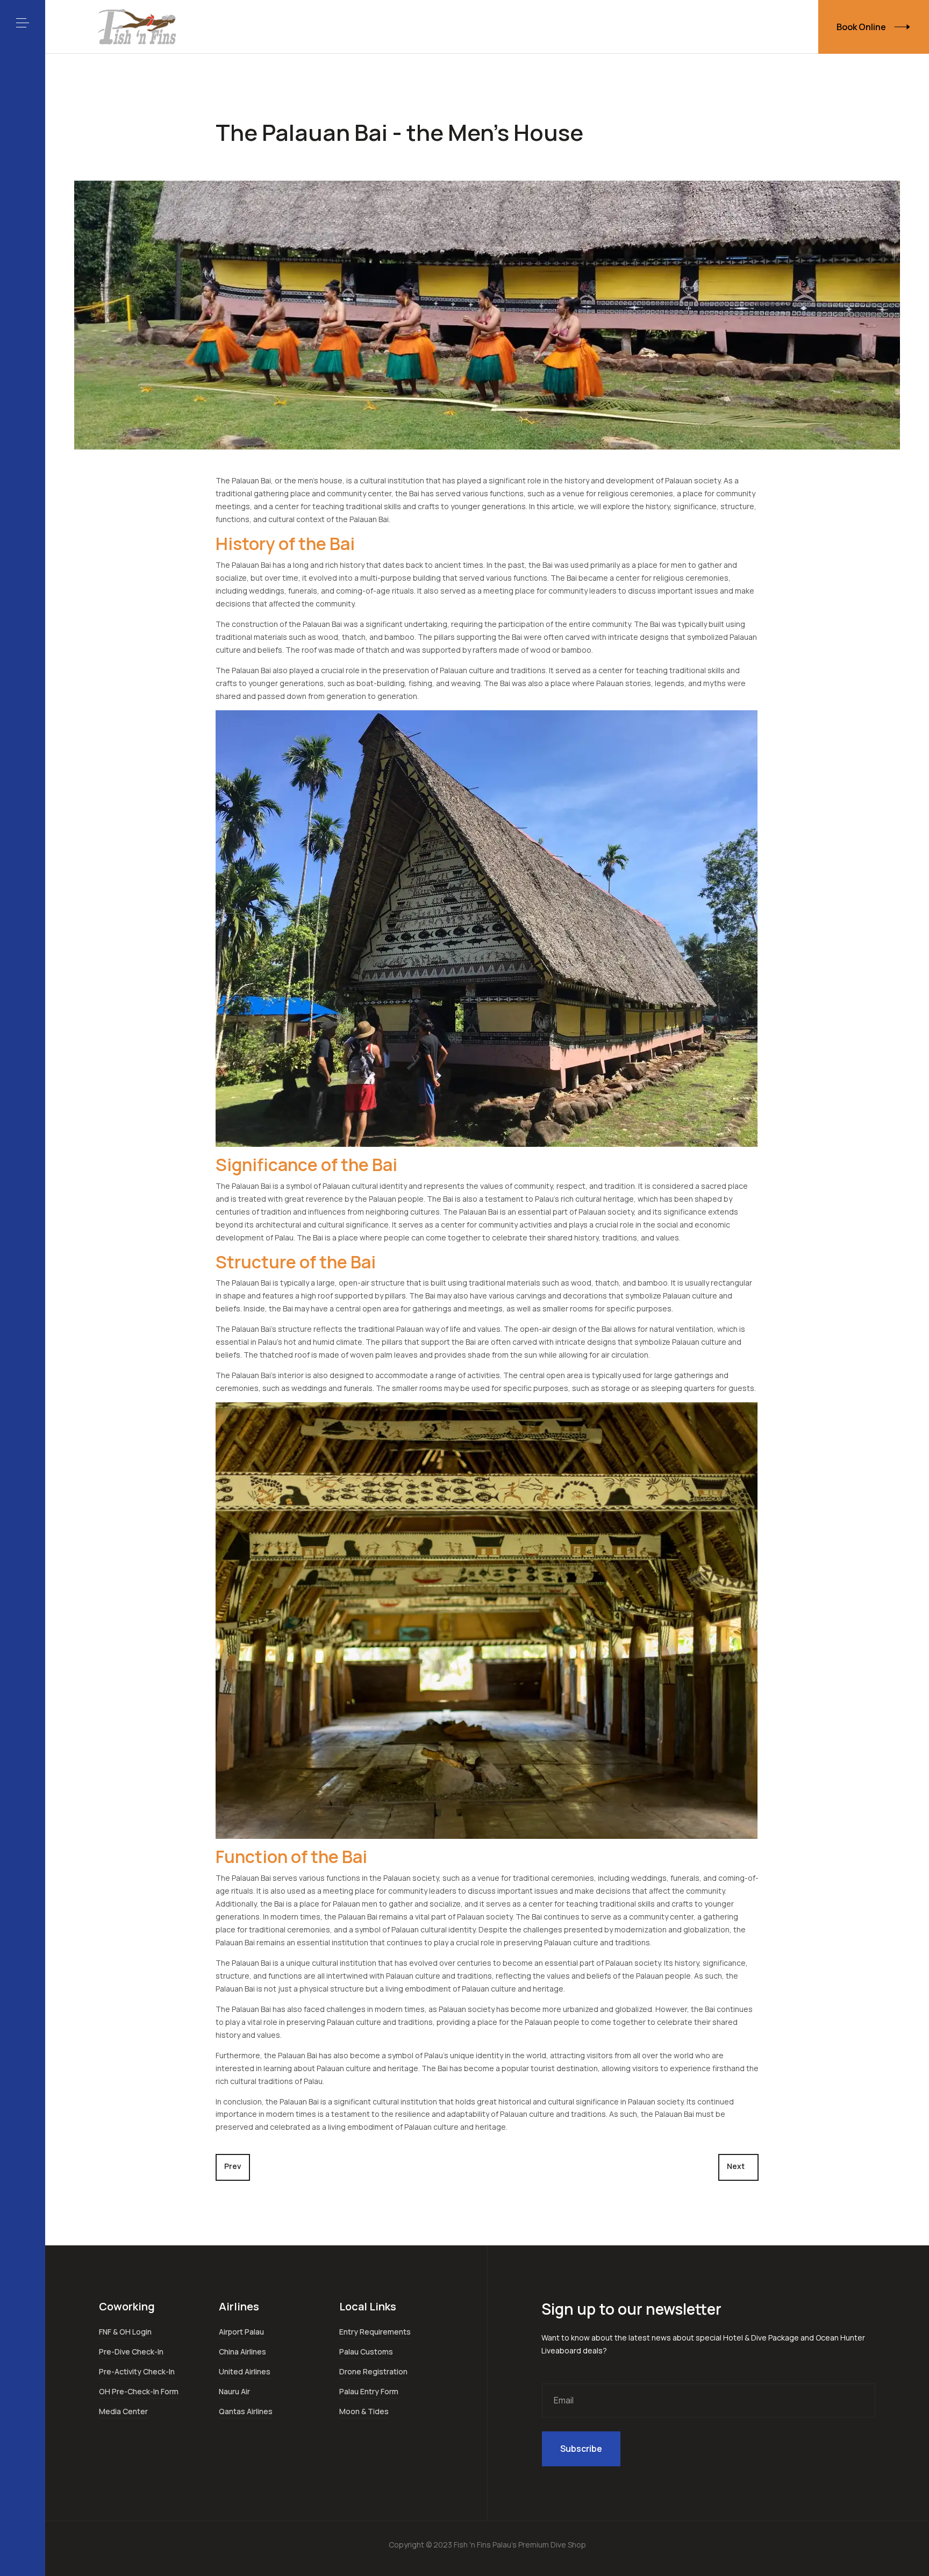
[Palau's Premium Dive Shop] (137, 27)
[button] (23, 23)
